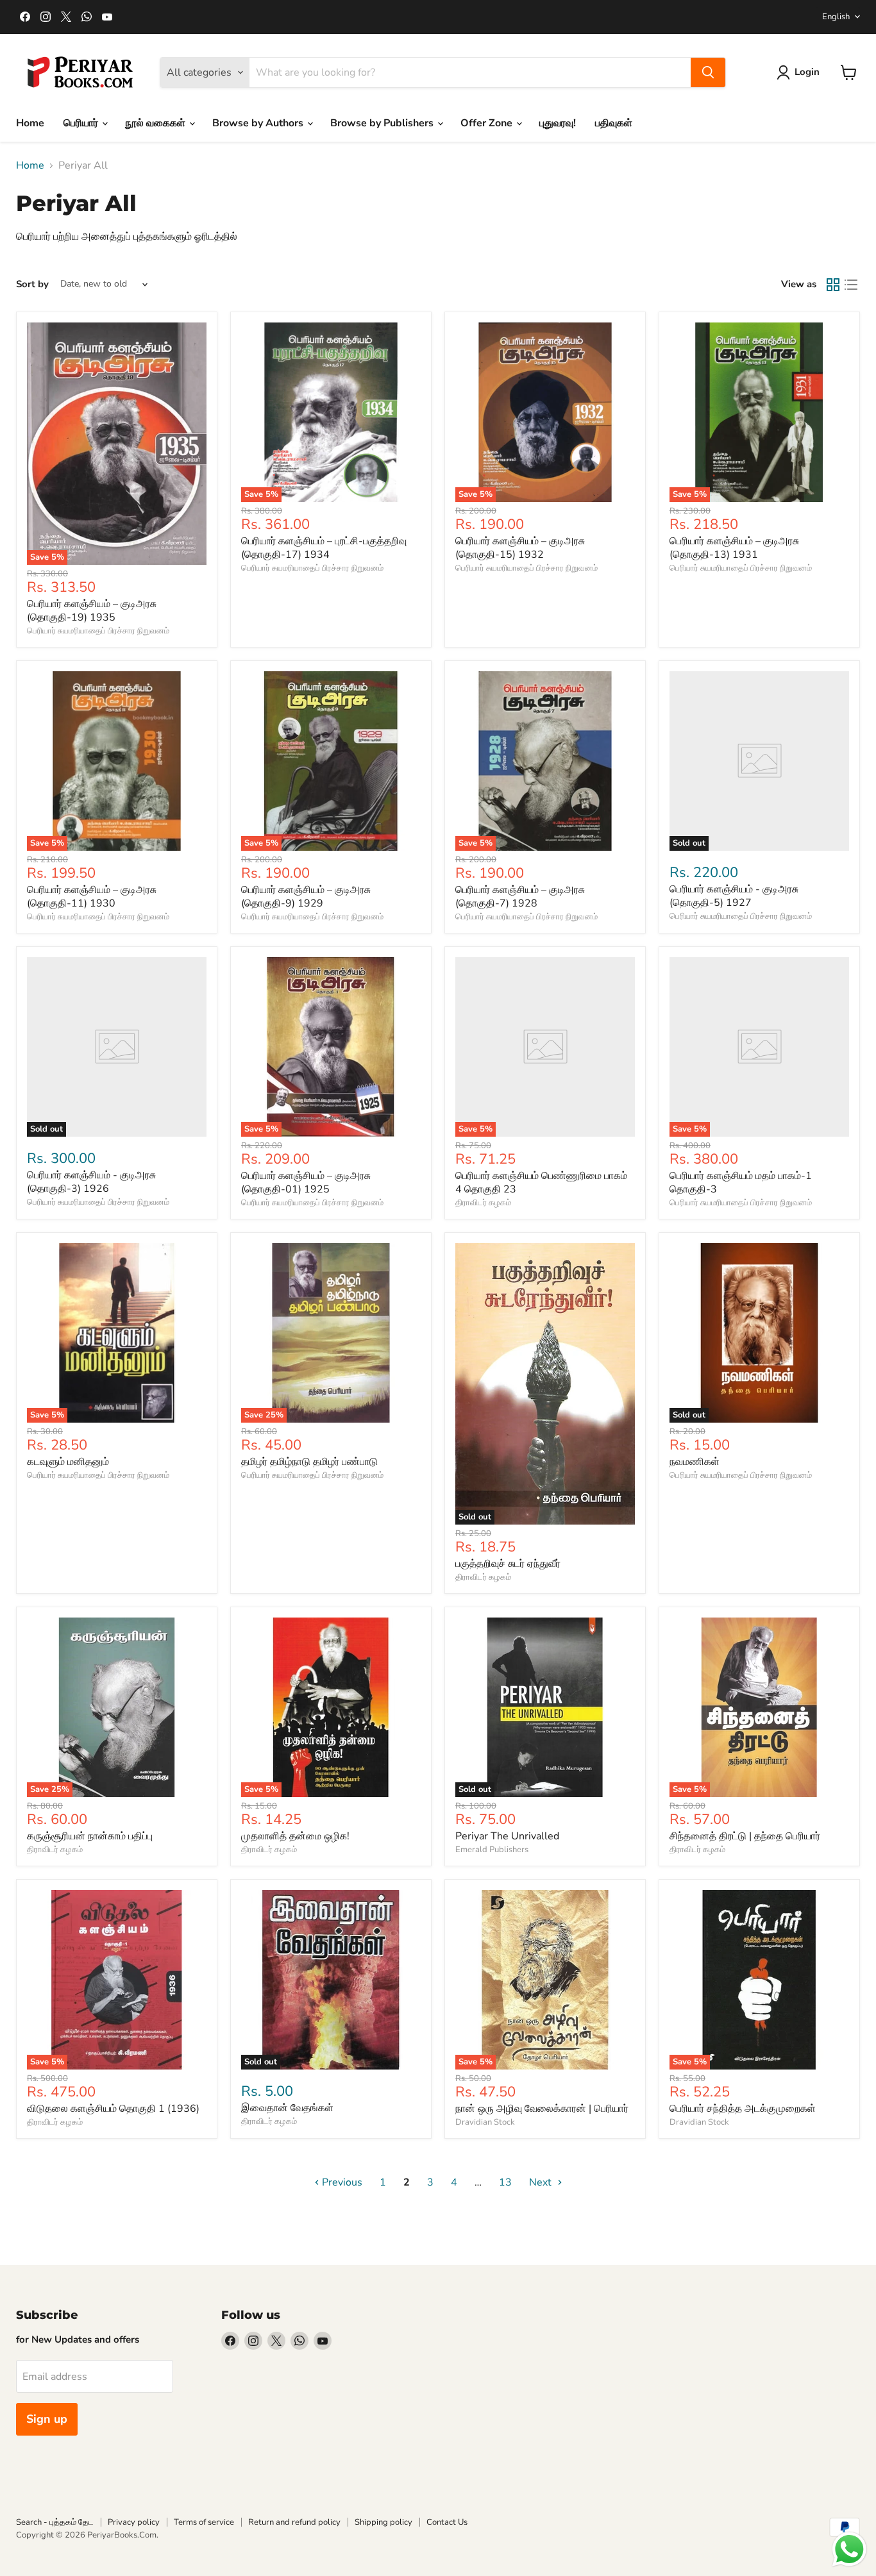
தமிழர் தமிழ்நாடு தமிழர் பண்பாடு (309, 1462)
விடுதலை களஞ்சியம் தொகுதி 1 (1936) (113, 2109)
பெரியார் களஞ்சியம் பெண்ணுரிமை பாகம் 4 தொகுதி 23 (541, 1183)
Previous (341, 2182)
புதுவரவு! (558, 123)
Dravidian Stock (485, 2122)
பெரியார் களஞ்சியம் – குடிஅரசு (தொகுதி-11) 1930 (92, 897)
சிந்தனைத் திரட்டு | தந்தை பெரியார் (745, 1836)
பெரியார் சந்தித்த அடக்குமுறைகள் (743, 2109)
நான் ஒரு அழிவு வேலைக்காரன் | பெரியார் (542, 2109)
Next (542, 2182)
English (836, 17)
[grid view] (833, 285)
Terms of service (204, 2522)
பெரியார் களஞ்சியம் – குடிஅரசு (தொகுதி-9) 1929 (306, 897)
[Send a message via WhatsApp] (849, 2549)
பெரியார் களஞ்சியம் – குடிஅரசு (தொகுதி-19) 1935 (92, 611)
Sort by (32, 284)
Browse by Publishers (383, 123)
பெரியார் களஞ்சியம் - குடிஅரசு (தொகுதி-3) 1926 (91, 1182)
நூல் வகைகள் (156, 123)
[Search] (708, 72)
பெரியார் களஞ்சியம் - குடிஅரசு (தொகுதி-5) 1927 (734, 896)
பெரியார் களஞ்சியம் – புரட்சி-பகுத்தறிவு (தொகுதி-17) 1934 (324, 548)
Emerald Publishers (492, 1850)
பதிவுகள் (614, 123)
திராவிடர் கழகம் (483, 1203)
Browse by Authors (259, 123)
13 (505, 2182)
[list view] (851, 285)
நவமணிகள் (695, 1462)
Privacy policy (134, 2522)
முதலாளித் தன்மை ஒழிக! (295, 1836)
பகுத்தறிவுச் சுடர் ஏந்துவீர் (508, 1564)
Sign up (47, 2419)
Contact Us (447, 2522)
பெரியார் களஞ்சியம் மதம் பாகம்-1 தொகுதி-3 (741, 1183)
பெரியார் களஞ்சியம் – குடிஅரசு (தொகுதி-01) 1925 (306, 1183)
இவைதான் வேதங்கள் (287, 2108)
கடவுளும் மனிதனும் (68, 1462)
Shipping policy (383, 2522)
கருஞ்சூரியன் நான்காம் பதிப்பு (90, 1836)
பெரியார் (82, 123)
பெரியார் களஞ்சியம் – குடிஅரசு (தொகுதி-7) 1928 (520, 897)
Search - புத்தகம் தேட (55, 2522)
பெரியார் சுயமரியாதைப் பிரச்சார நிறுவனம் (98, 631)
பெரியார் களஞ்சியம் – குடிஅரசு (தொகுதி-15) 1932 (520, 548)
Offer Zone (488, 123)
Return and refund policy (294, 2522)
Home (30, 123)
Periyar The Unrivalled (507, 1836)
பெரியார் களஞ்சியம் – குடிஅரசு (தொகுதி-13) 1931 (734, 548)
